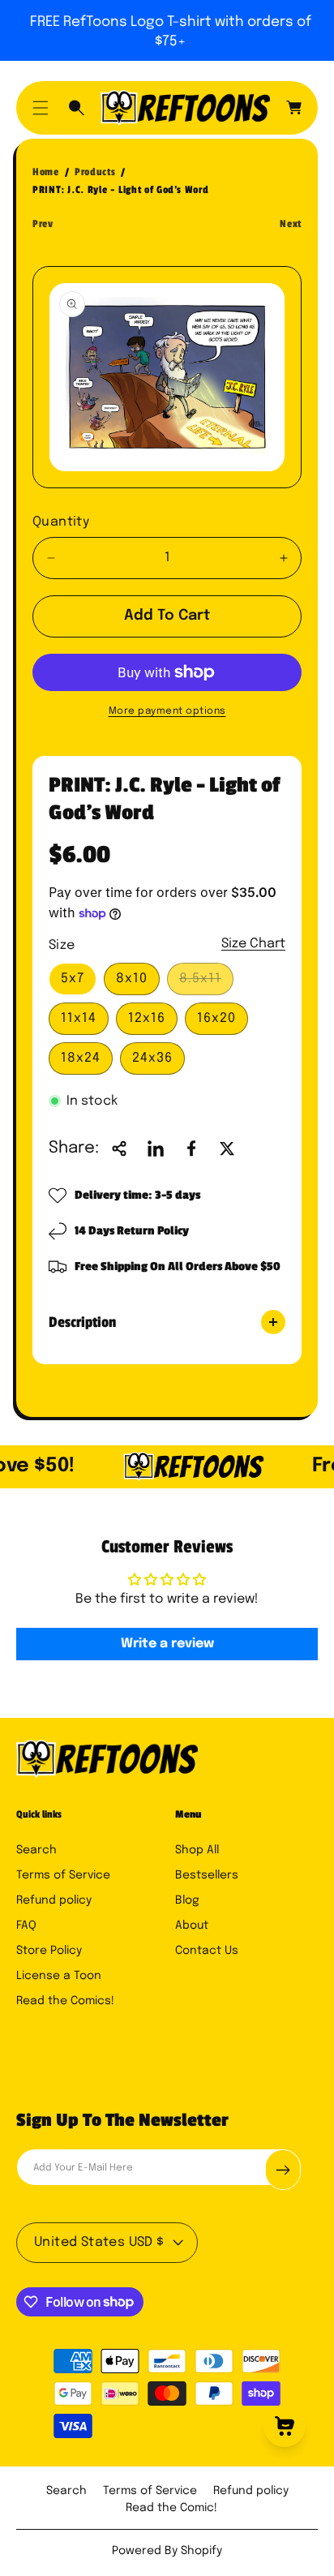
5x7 (73, 979)
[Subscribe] (283, 2170)
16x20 (216, 1018)
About (192, 1926)
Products (95, 172)
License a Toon (59, 1976)
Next (291, 224)
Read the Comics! (65, 2001)
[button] (41, 108)
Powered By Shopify (167, 2551)
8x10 (132, 979)
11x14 (79, 1018)
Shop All (197, 1850)
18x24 (81, 1058)
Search (36, 1850)
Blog (187, 1900)
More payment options (167, 711)
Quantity (61, 522)
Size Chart (253, 944)
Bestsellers (207, 1875)
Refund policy (54, 1900)
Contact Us (207, 1951)
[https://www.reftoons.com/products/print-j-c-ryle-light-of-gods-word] (156, 1148)
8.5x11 (205, 983)
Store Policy (49, 1951)
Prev (43, 224)
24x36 (152, 1058)
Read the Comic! (171, 2508)
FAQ (26, 1926)
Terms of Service (63, 1875)
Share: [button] (74, 1148)
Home (46, 172)
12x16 (147, 1018)
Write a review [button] (167, 1644)
